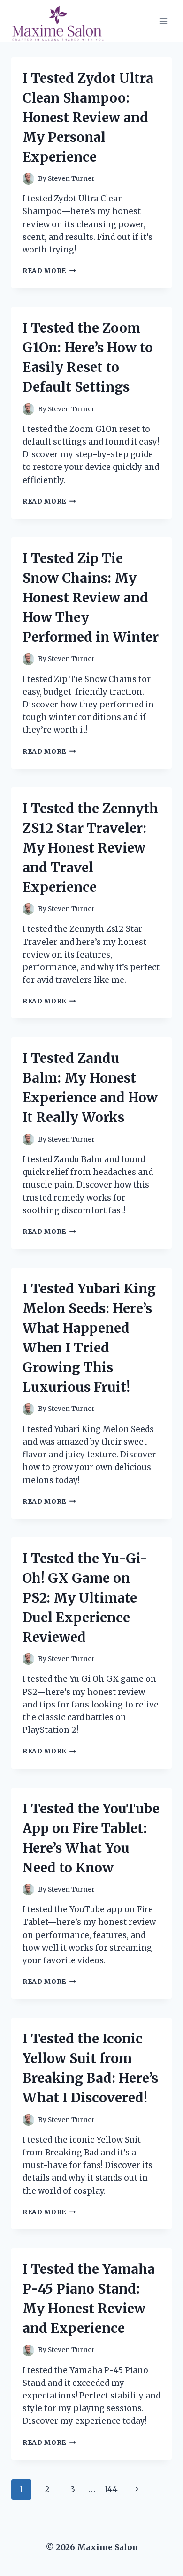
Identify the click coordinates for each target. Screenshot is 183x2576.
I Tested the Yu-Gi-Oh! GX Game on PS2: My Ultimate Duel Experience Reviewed (85, 1598)
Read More (49, 271)
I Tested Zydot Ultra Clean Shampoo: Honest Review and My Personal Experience (88, 118)
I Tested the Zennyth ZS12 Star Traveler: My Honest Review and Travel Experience (90, 848)
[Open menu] (163, 21)
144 (111, 2489)
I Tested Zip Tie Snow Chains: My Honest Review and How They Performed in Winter (91, 598)
